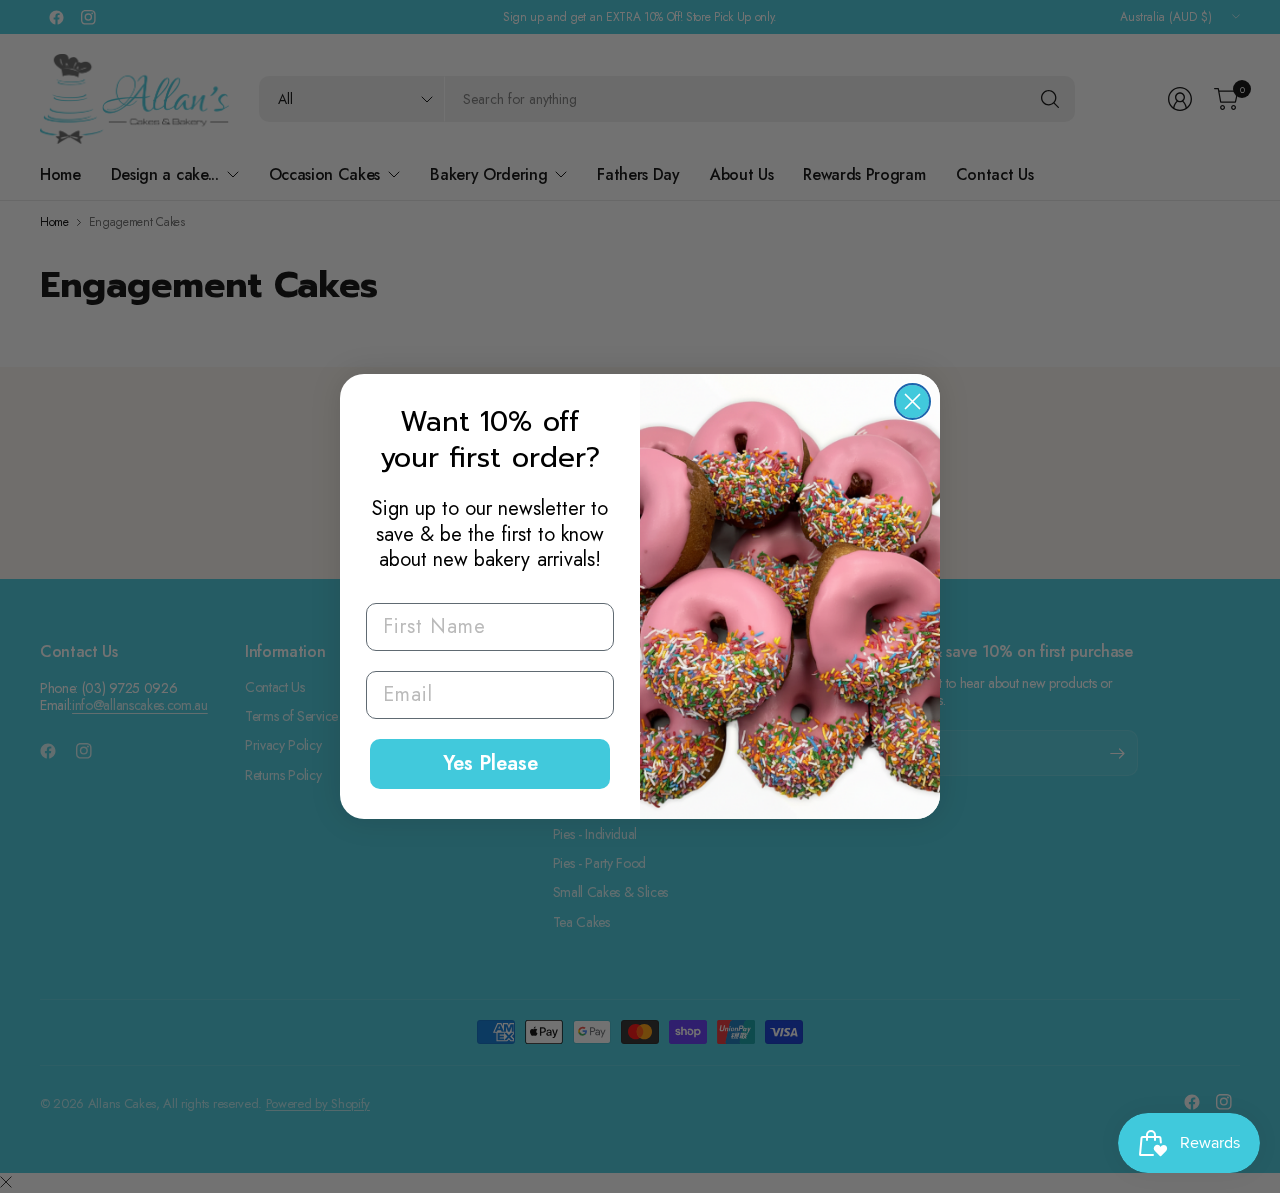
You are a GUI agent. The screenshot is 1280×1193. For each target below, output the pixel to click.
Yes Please (490, 763)
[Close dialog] (912, 401)
